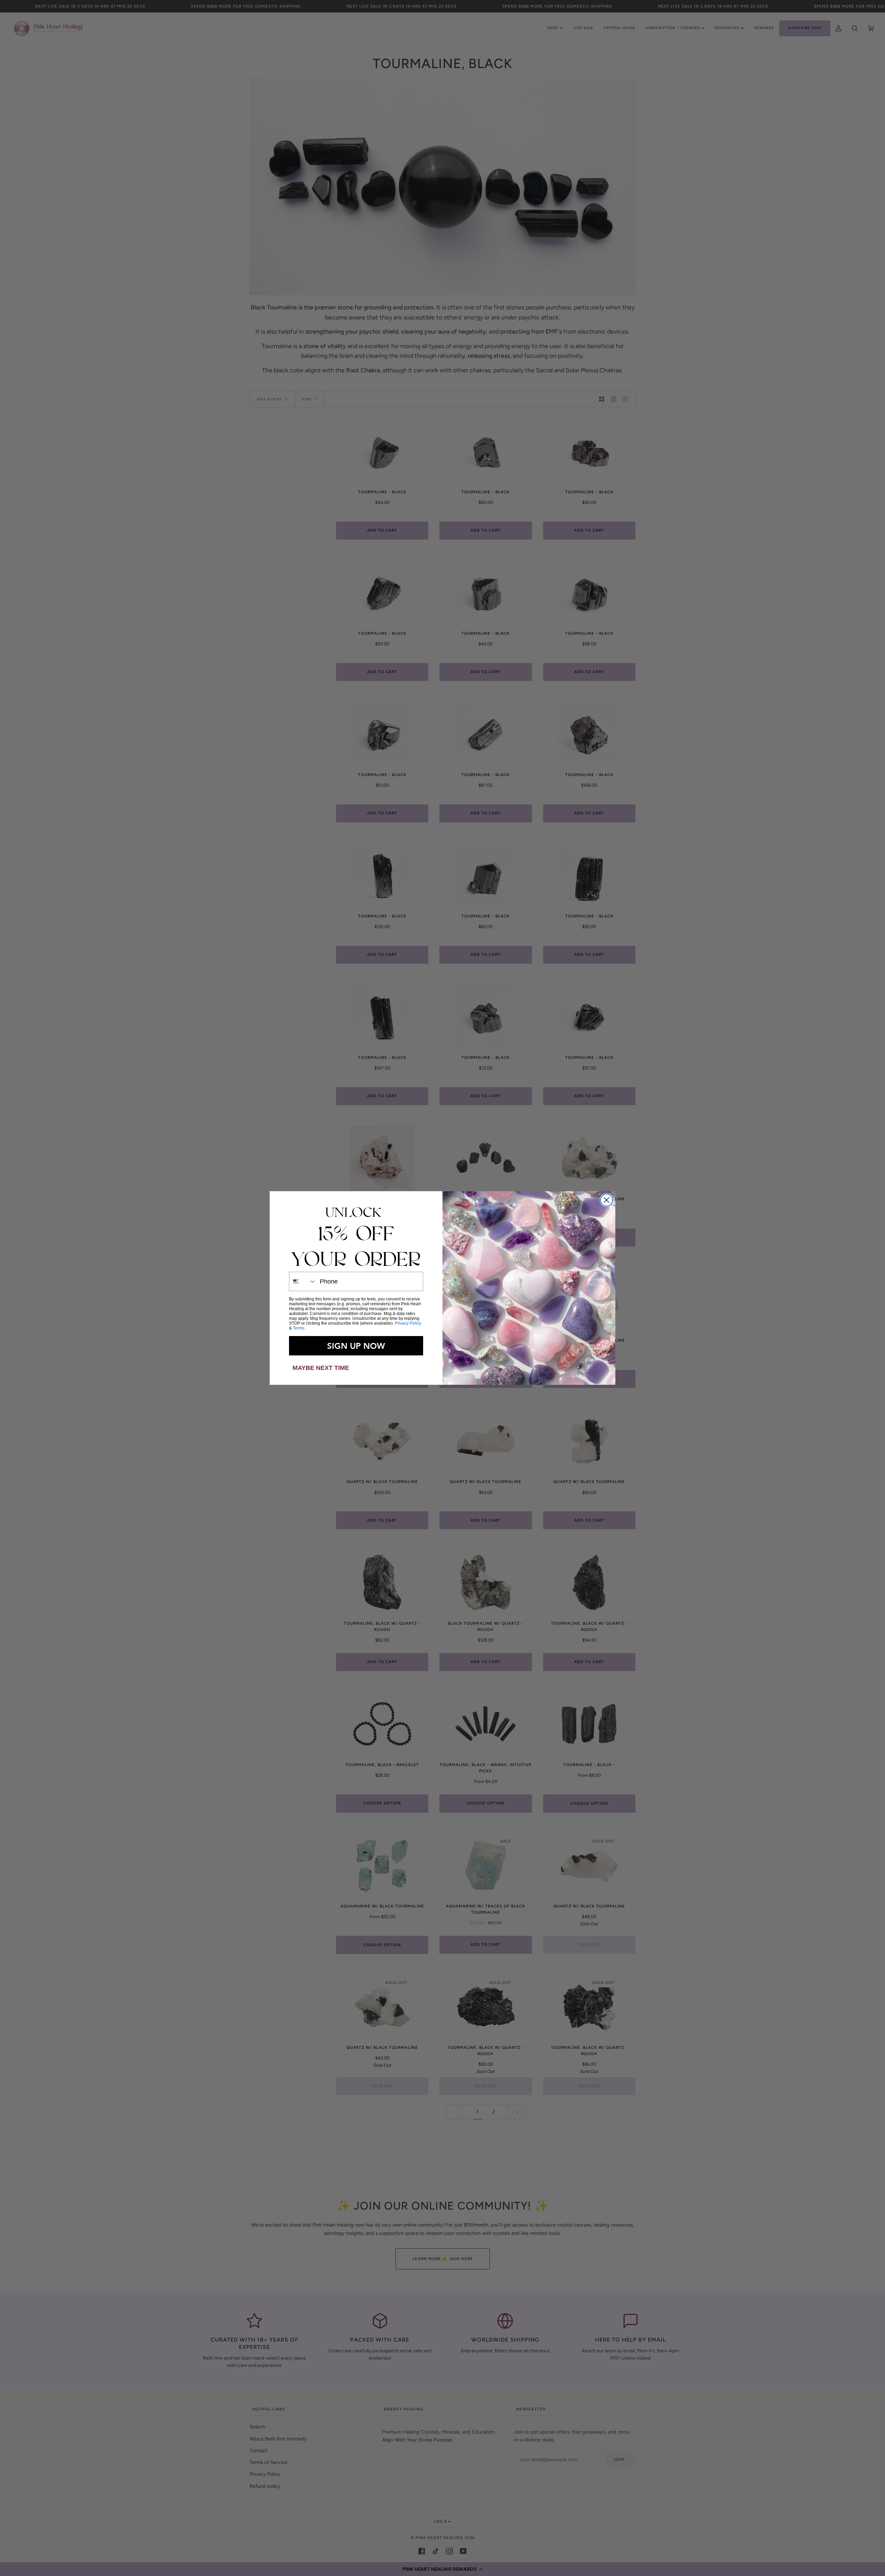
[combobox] (303, 1281)
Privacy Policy (408, 1323)
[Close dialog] (607, 1200)
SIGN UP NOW (356, 1346)
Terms (299, 1328)
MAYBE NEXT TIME (321, 1368)
